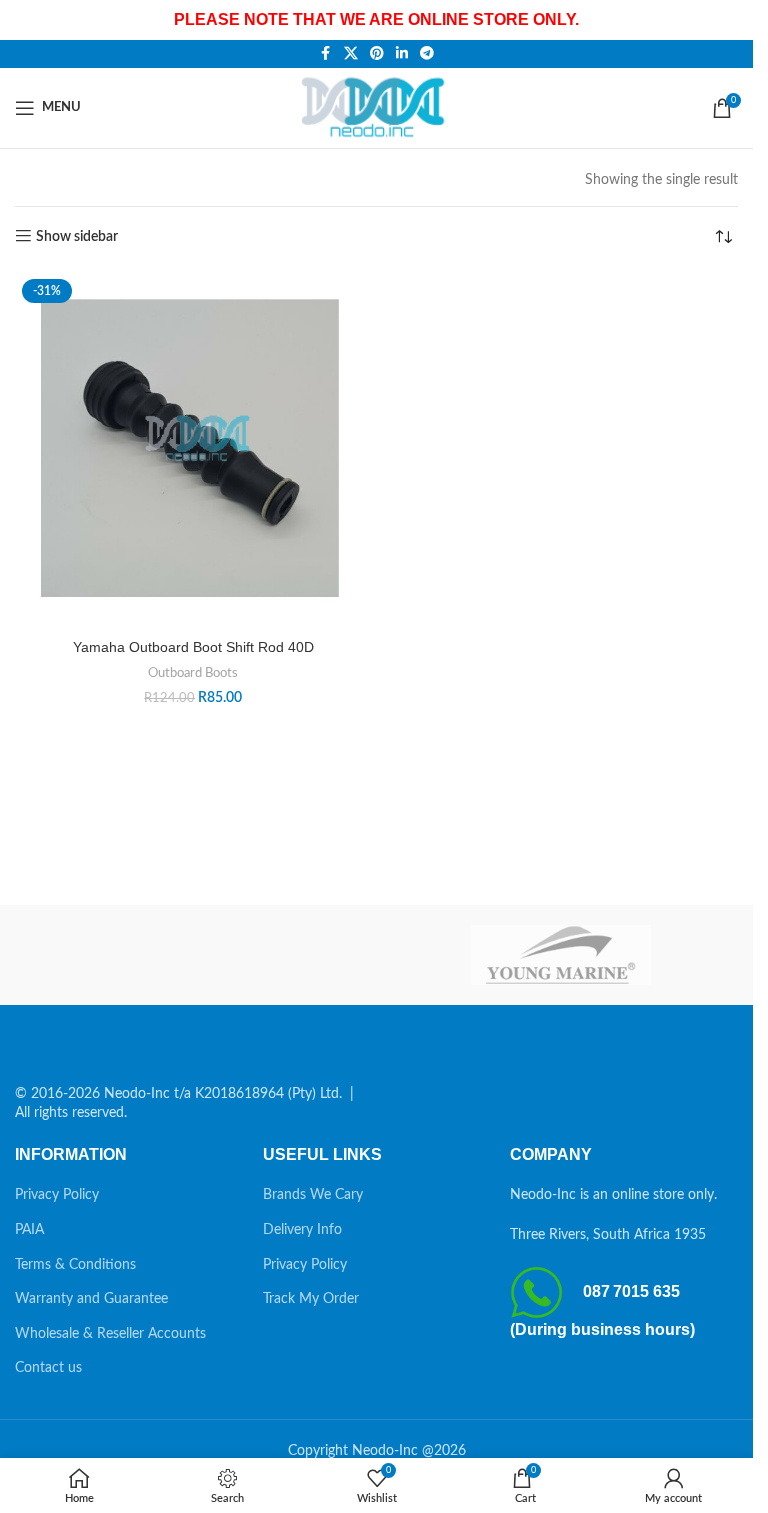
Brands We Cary (313, 1195)
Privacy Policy (57, 1195)
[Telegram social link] (427, 54)
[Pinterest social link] (377, 54)
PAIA (29, 1230)
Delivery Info (302, 1230)
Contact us (48, 1368)
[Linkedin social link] (402, 54)
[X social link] (351, 54)
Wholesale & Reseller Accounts (110, 1334)
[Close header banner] (728, 20)
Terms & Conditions (75, 1265)
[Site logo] (376, 107)
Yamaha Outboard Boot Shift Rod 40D (193, 647)
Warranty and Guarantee (91, 1299)
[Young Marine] (561, 955)
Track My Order (311, 1299)
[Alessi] (192, 955)
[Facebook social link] (326, 54)
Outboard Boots (193, 673)
